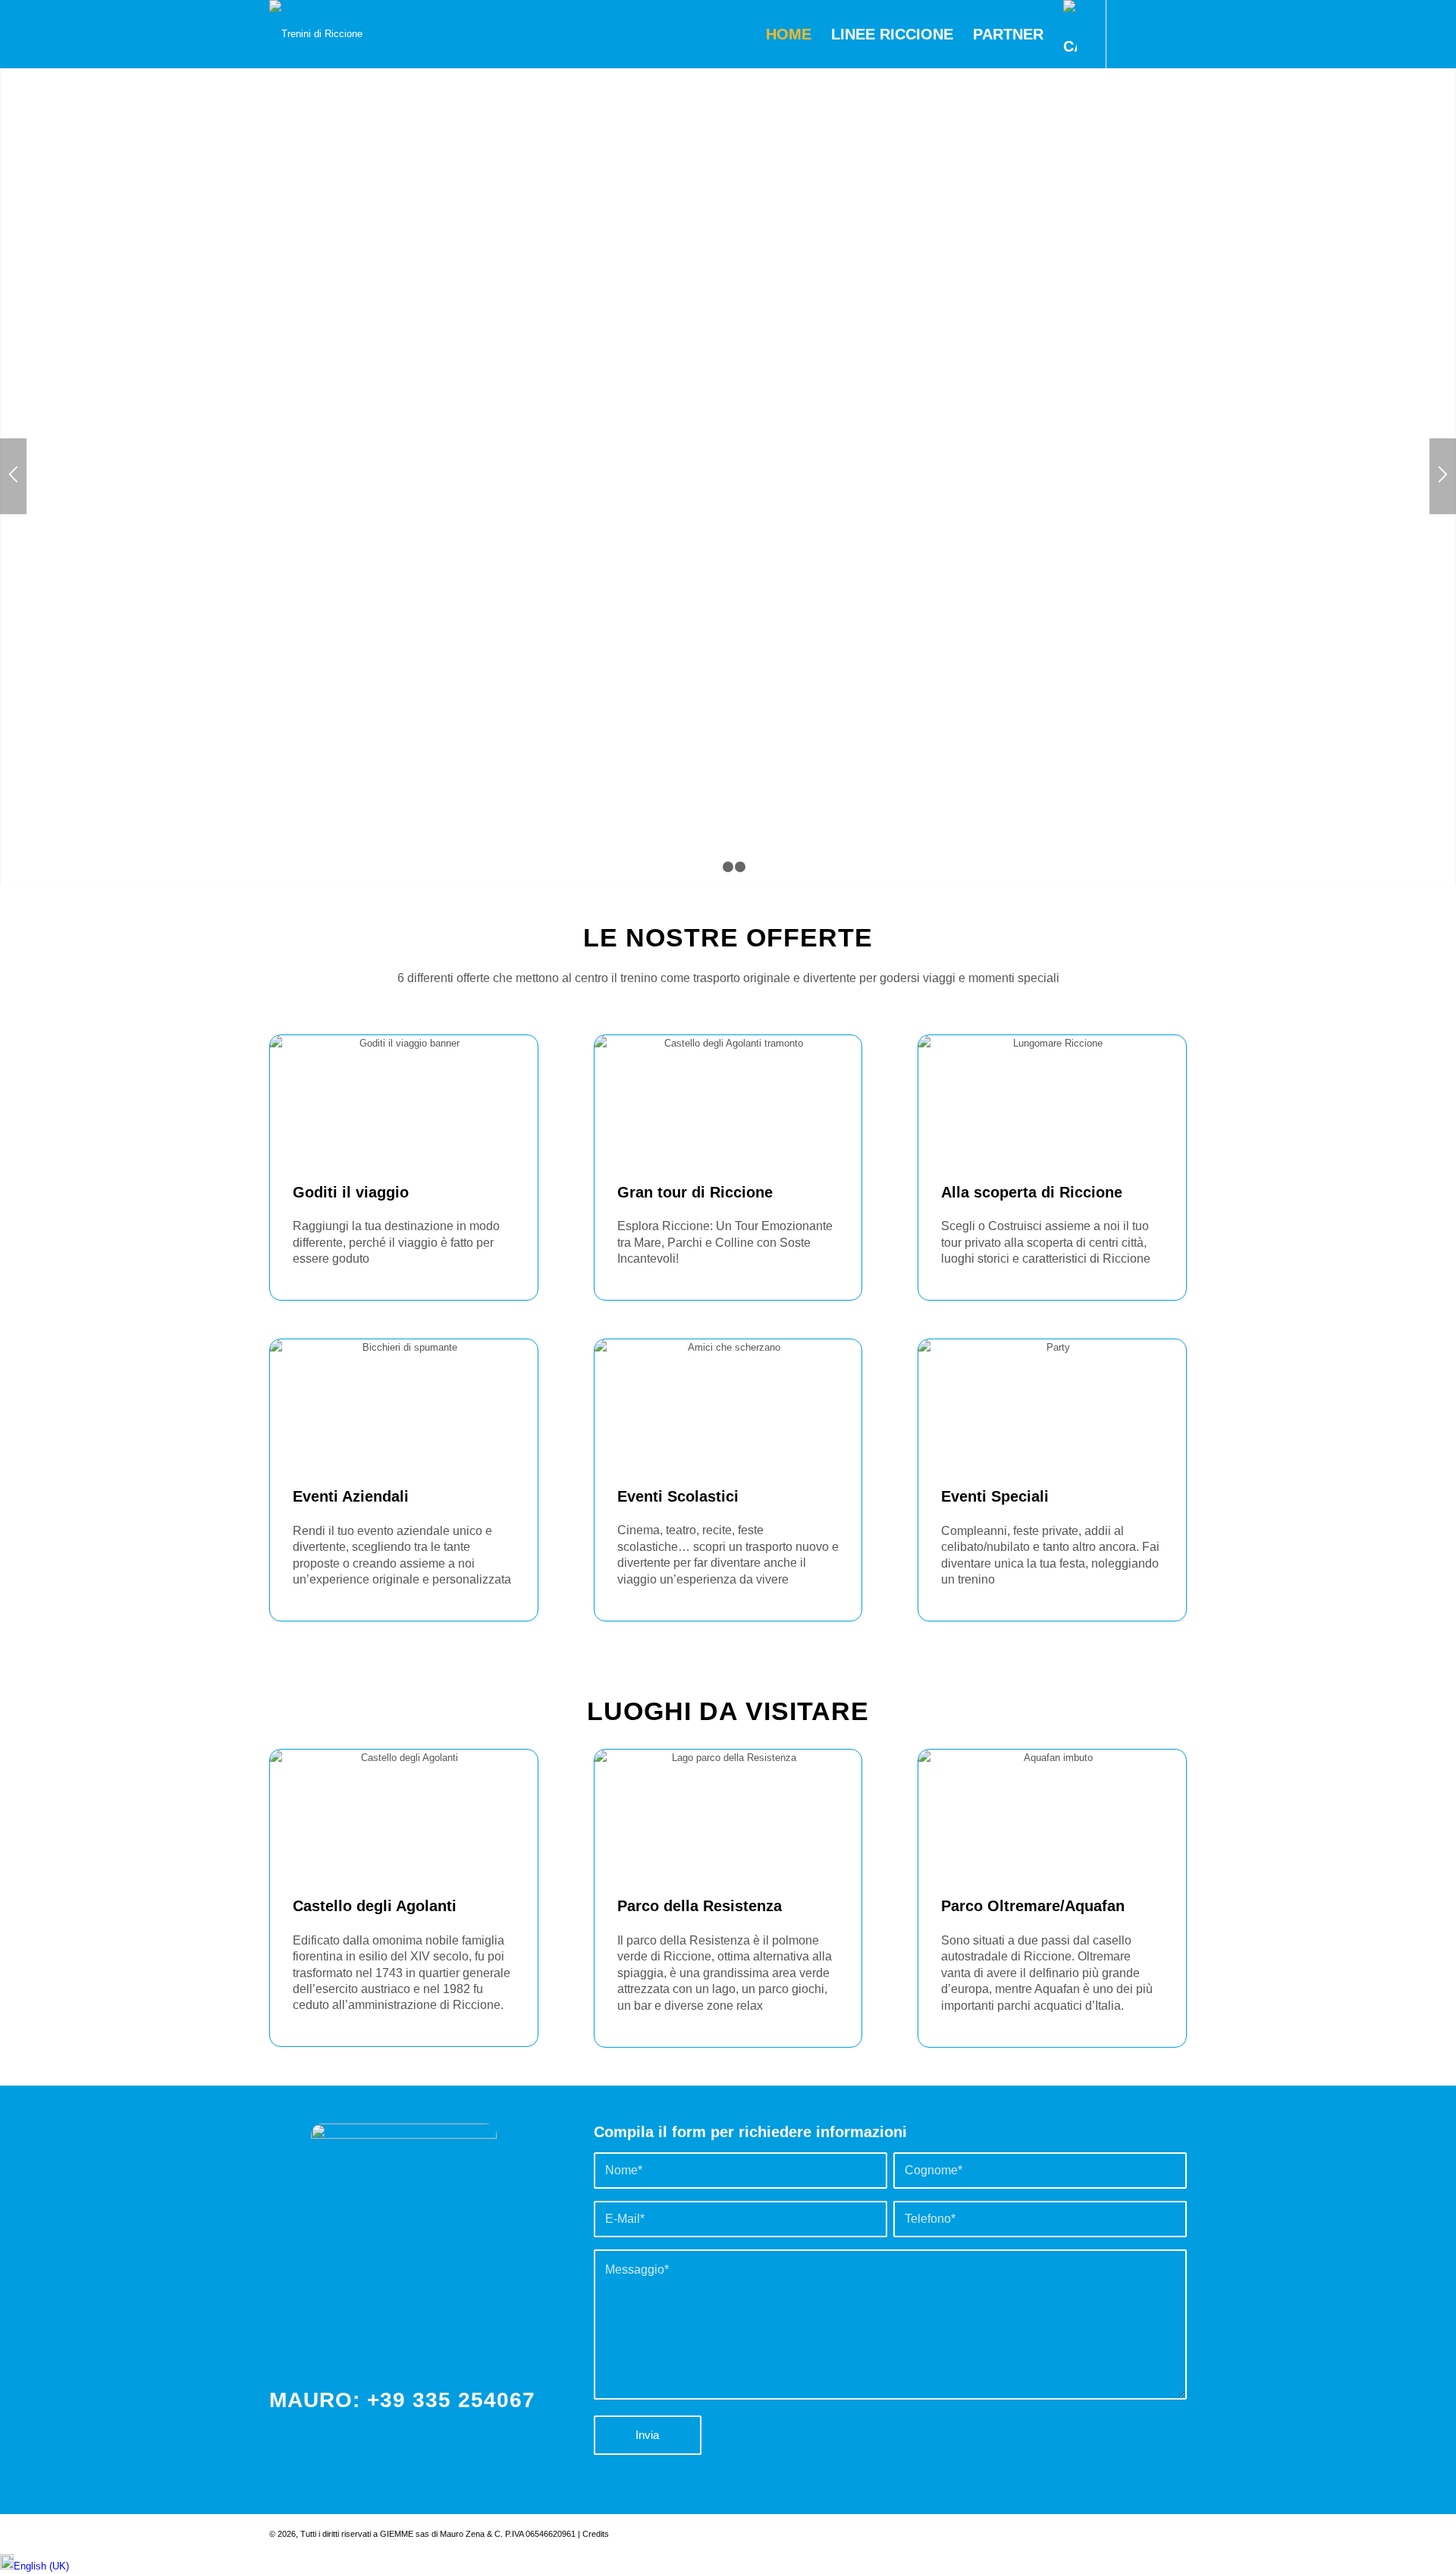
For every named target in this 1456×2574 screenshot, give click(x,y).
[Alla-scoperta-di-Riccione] (1052, 1098)
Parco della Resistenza (700, 1906)
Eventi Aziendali (351, 1496)
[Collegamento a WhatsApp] (1175, 33)
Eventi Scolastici (678, 1496)
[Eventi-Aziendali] (404, 1402)
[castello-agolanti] (404, 1812)
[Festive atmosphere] (1052, 1402)
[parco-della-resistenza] (728, 1813)
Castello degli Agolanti (375, 1906)
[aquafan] (1052, 1813)
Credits (596, 2534)
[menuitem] (789, 34)
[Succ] (1443, 476)
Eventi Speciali (995, 1496)
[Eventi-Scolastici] (728, 1402)
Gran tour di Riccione (695, 1192)
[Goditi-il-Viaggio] (404, 1098)
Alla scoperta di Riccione (1032, 1192)
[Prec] (13, 476)
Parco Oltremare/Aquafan (1033, 1906)
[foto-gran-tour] (728, 1098)
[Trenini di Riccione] (316, 34)
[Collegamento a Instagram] (1153, 33)
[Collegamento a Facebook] (1130, 33)
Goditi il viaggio (351, 1192)
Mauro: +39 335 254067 (402, 2400)
